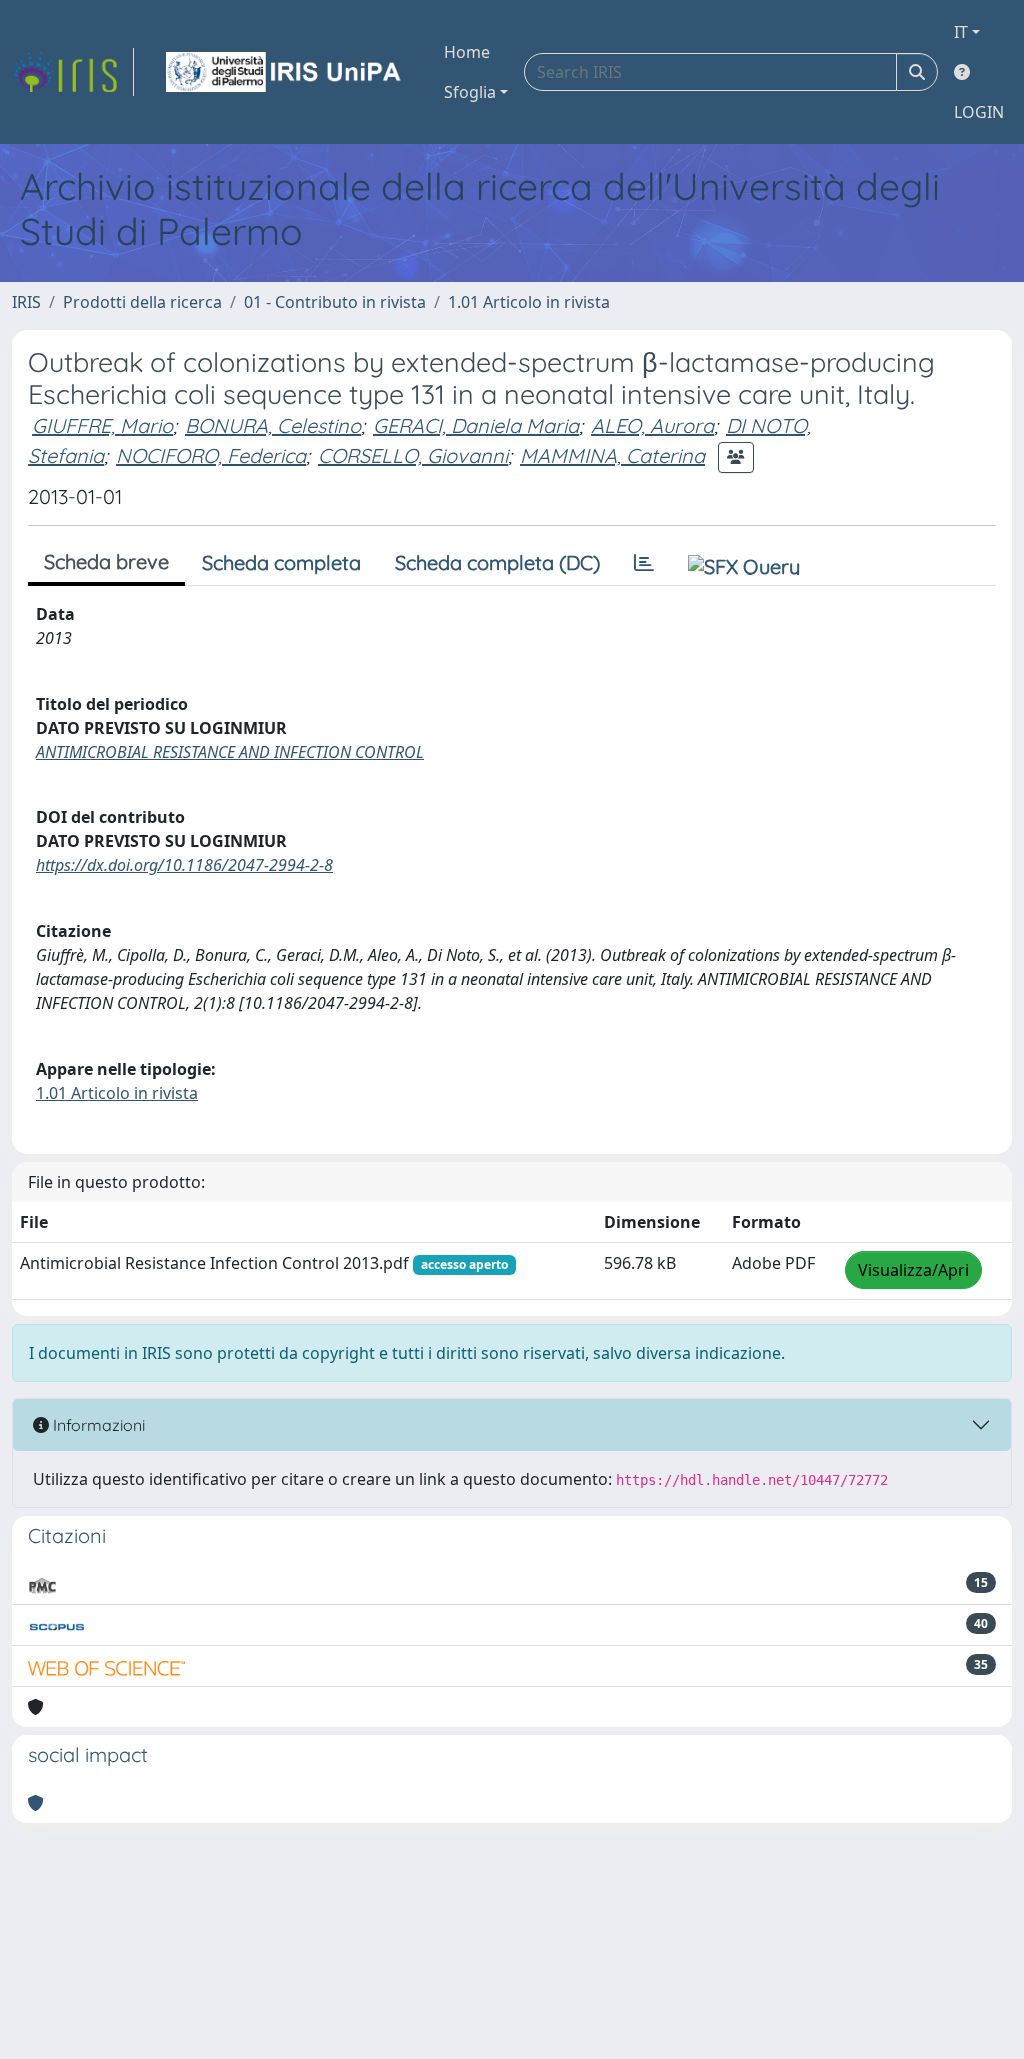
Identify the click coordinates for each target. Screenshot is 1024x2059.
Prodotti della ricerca (142, 302)
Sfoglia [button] (470, 92)
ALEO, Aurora (652, 425)
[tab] (644, 563)
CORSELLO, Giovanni (413, 455)
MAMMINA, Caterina (612, 455)
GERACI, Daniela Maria (476, 425)
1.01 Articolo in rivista (529, 302)
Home (467, 52)
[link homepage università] (285, 72)
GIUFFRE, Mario (102, 425)
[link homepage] (73, 72)
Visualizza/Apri (913, 1270)
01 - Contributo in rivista (335, 302)
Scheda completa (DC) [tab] (497, 562)
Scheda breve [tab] (106, 561)
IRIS (26, 302)
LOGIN (979, 112)
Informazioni (97, 1425)
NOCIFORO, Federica (211, 455)
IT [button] (961, 32)
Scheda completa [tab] (281, 562)
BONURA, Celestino (273, 425)
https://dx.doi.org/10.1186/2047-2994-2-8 (184, 865)
